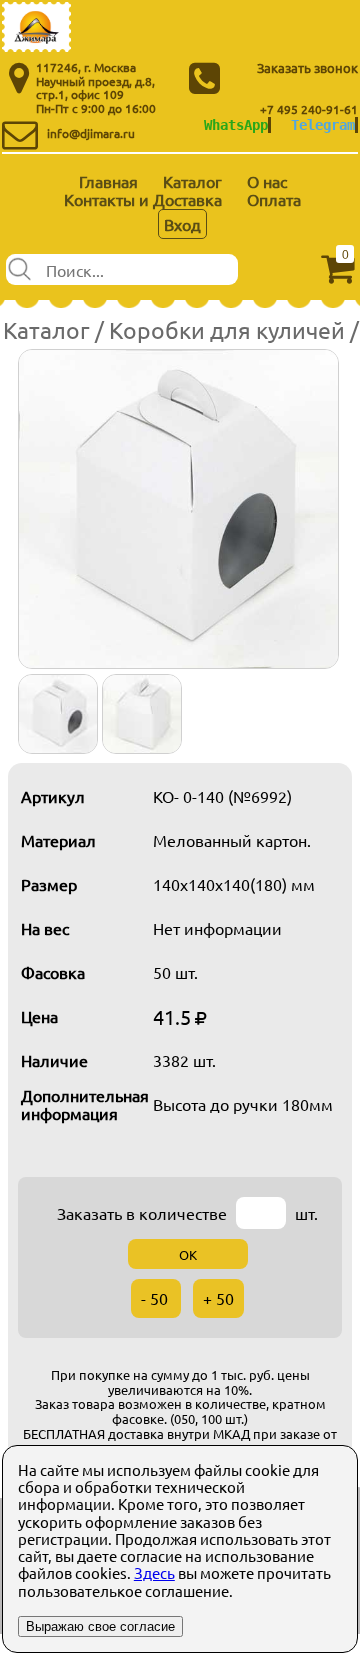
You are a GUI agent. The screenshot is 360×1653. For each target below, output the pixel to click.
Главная (108, 181)
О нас (267, 181)
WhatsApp (236, 125)
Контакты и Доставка (143, 199)
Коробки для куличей (227, 329)
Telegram (323, 125)
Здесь (154, 1572)
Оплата (274, 199)
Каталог (192, 181)
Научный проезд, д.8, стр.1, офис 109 (95, 88)
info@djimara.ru (91, 133)
